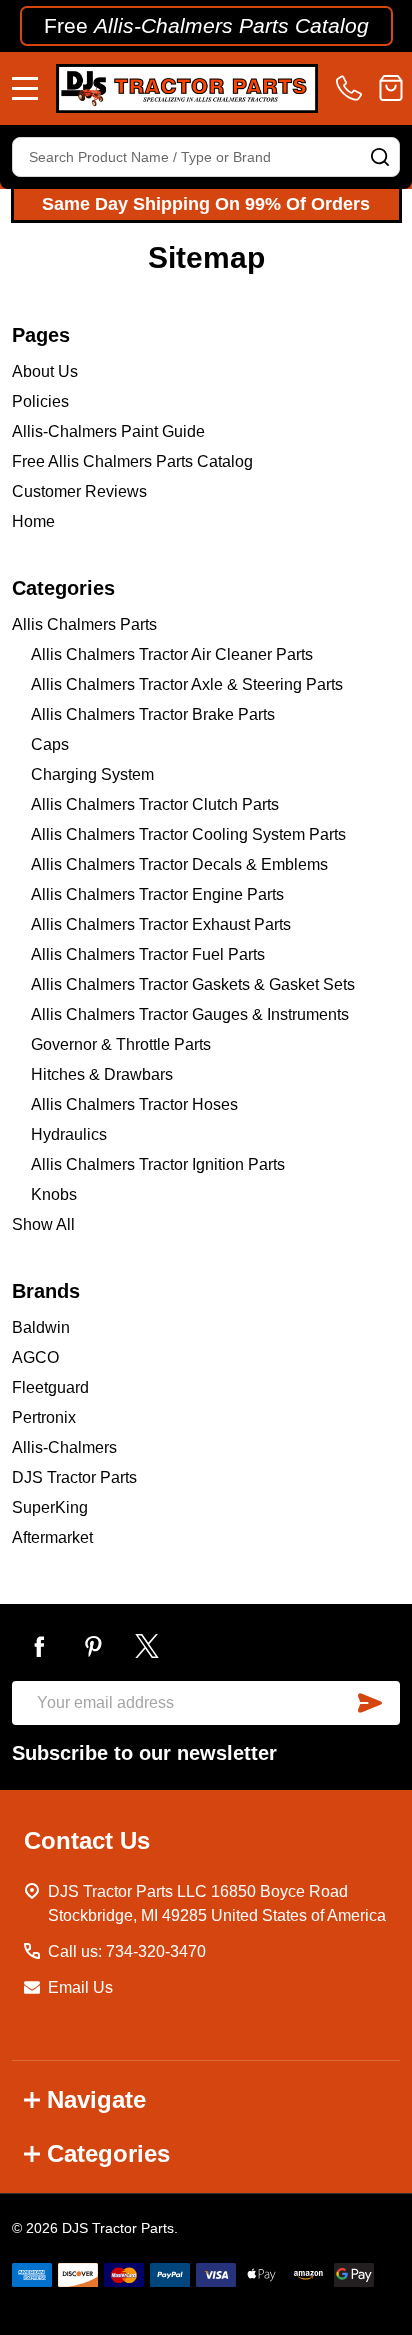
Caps (50, 744)
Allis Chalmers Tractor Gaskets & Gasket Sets (193, 984)
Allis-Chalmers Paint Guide (108, 431)
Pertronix (44, 1417)
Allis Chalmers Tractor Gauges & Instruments (190, 1014)
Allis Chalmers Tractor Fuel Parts (148, 954)
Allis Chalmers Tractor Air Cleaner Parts (172, 654)
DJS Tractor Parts (74, 1477)
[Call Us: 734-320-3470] (353, 88)
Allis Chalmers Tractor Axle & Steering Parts (187, 684)
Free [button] (206, 25)
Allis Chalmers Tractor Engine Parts (157, 894)
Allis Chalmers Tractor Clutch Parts (155, 804)
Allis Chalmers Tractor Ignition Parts (158, 1164)
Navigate (96, 2099)
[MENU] (25, 88)
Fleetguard (50, 1387)
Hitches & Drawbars (102, 1074)
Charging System (92, 774)
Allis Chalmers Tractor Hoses (134, 1104)
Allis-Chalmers (64, 1447)
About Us (45, 371)
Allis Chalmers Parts (84, 624)
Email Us (80, 1987)
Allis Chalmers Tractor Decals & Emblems (179, 864)
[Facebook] (39, 1646)
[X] (147, 1646)
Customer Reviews (79, 491)
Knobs (54, 1194)
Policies (40, 401)
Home (33, 521)
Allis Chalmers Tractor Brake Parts (153, 714)
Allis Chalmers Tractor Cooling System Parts (188, 834)
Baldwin (41, 1327)
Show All (43, 1224)
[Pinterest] (93, 1646)
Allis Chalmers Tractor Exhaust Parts (161, 924)
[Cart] (391, 88)
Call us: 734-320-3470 (127, 1951)
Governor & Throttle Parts (121, 1044)
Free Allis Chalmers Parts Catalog (132, 461)
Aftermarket (52, 1537)
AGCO (35, 1357)
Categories (108, 2153)
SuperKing (50, 1507)
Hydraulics (69, 1134)
